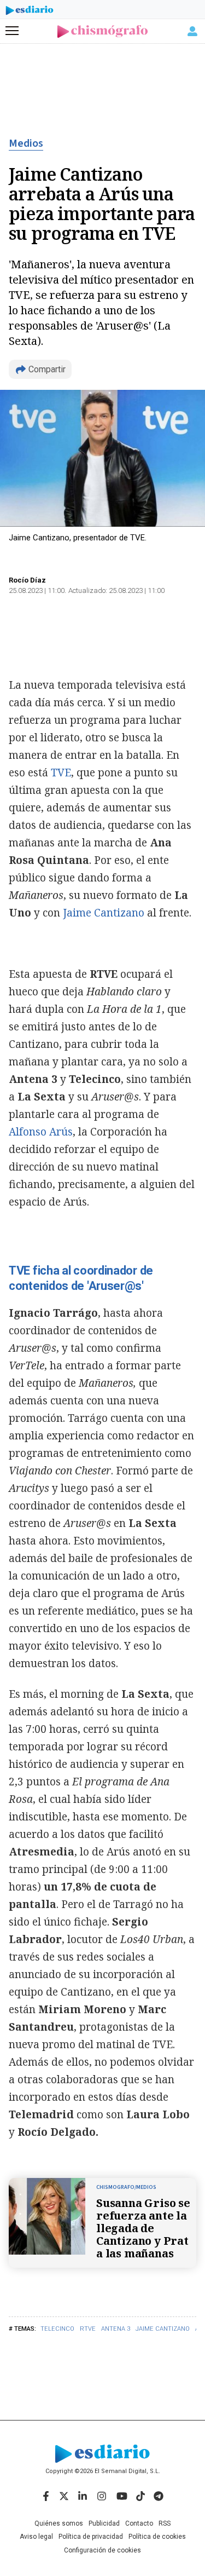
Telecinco (57, 2329)
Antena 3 (116, 2329)
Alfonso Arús (41, 1132)
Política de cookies (157, 2537)
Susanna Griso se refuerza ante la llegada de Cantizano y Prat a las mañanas (143, 2228)
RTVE (88, 2329)
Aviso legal (36, 2537)
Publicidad (104, 2523)
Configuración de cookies (102, 2550)
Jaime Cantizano (163, 2329)
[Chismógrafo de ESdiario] (102, 31)
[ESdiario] (30, 12)
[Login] (192, 31)
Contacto (139, 2523)
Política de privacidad (91, 2537)
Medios (26, 143)
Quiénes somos (59, 2523)
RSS (165, 2523)
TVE (61, 773)
